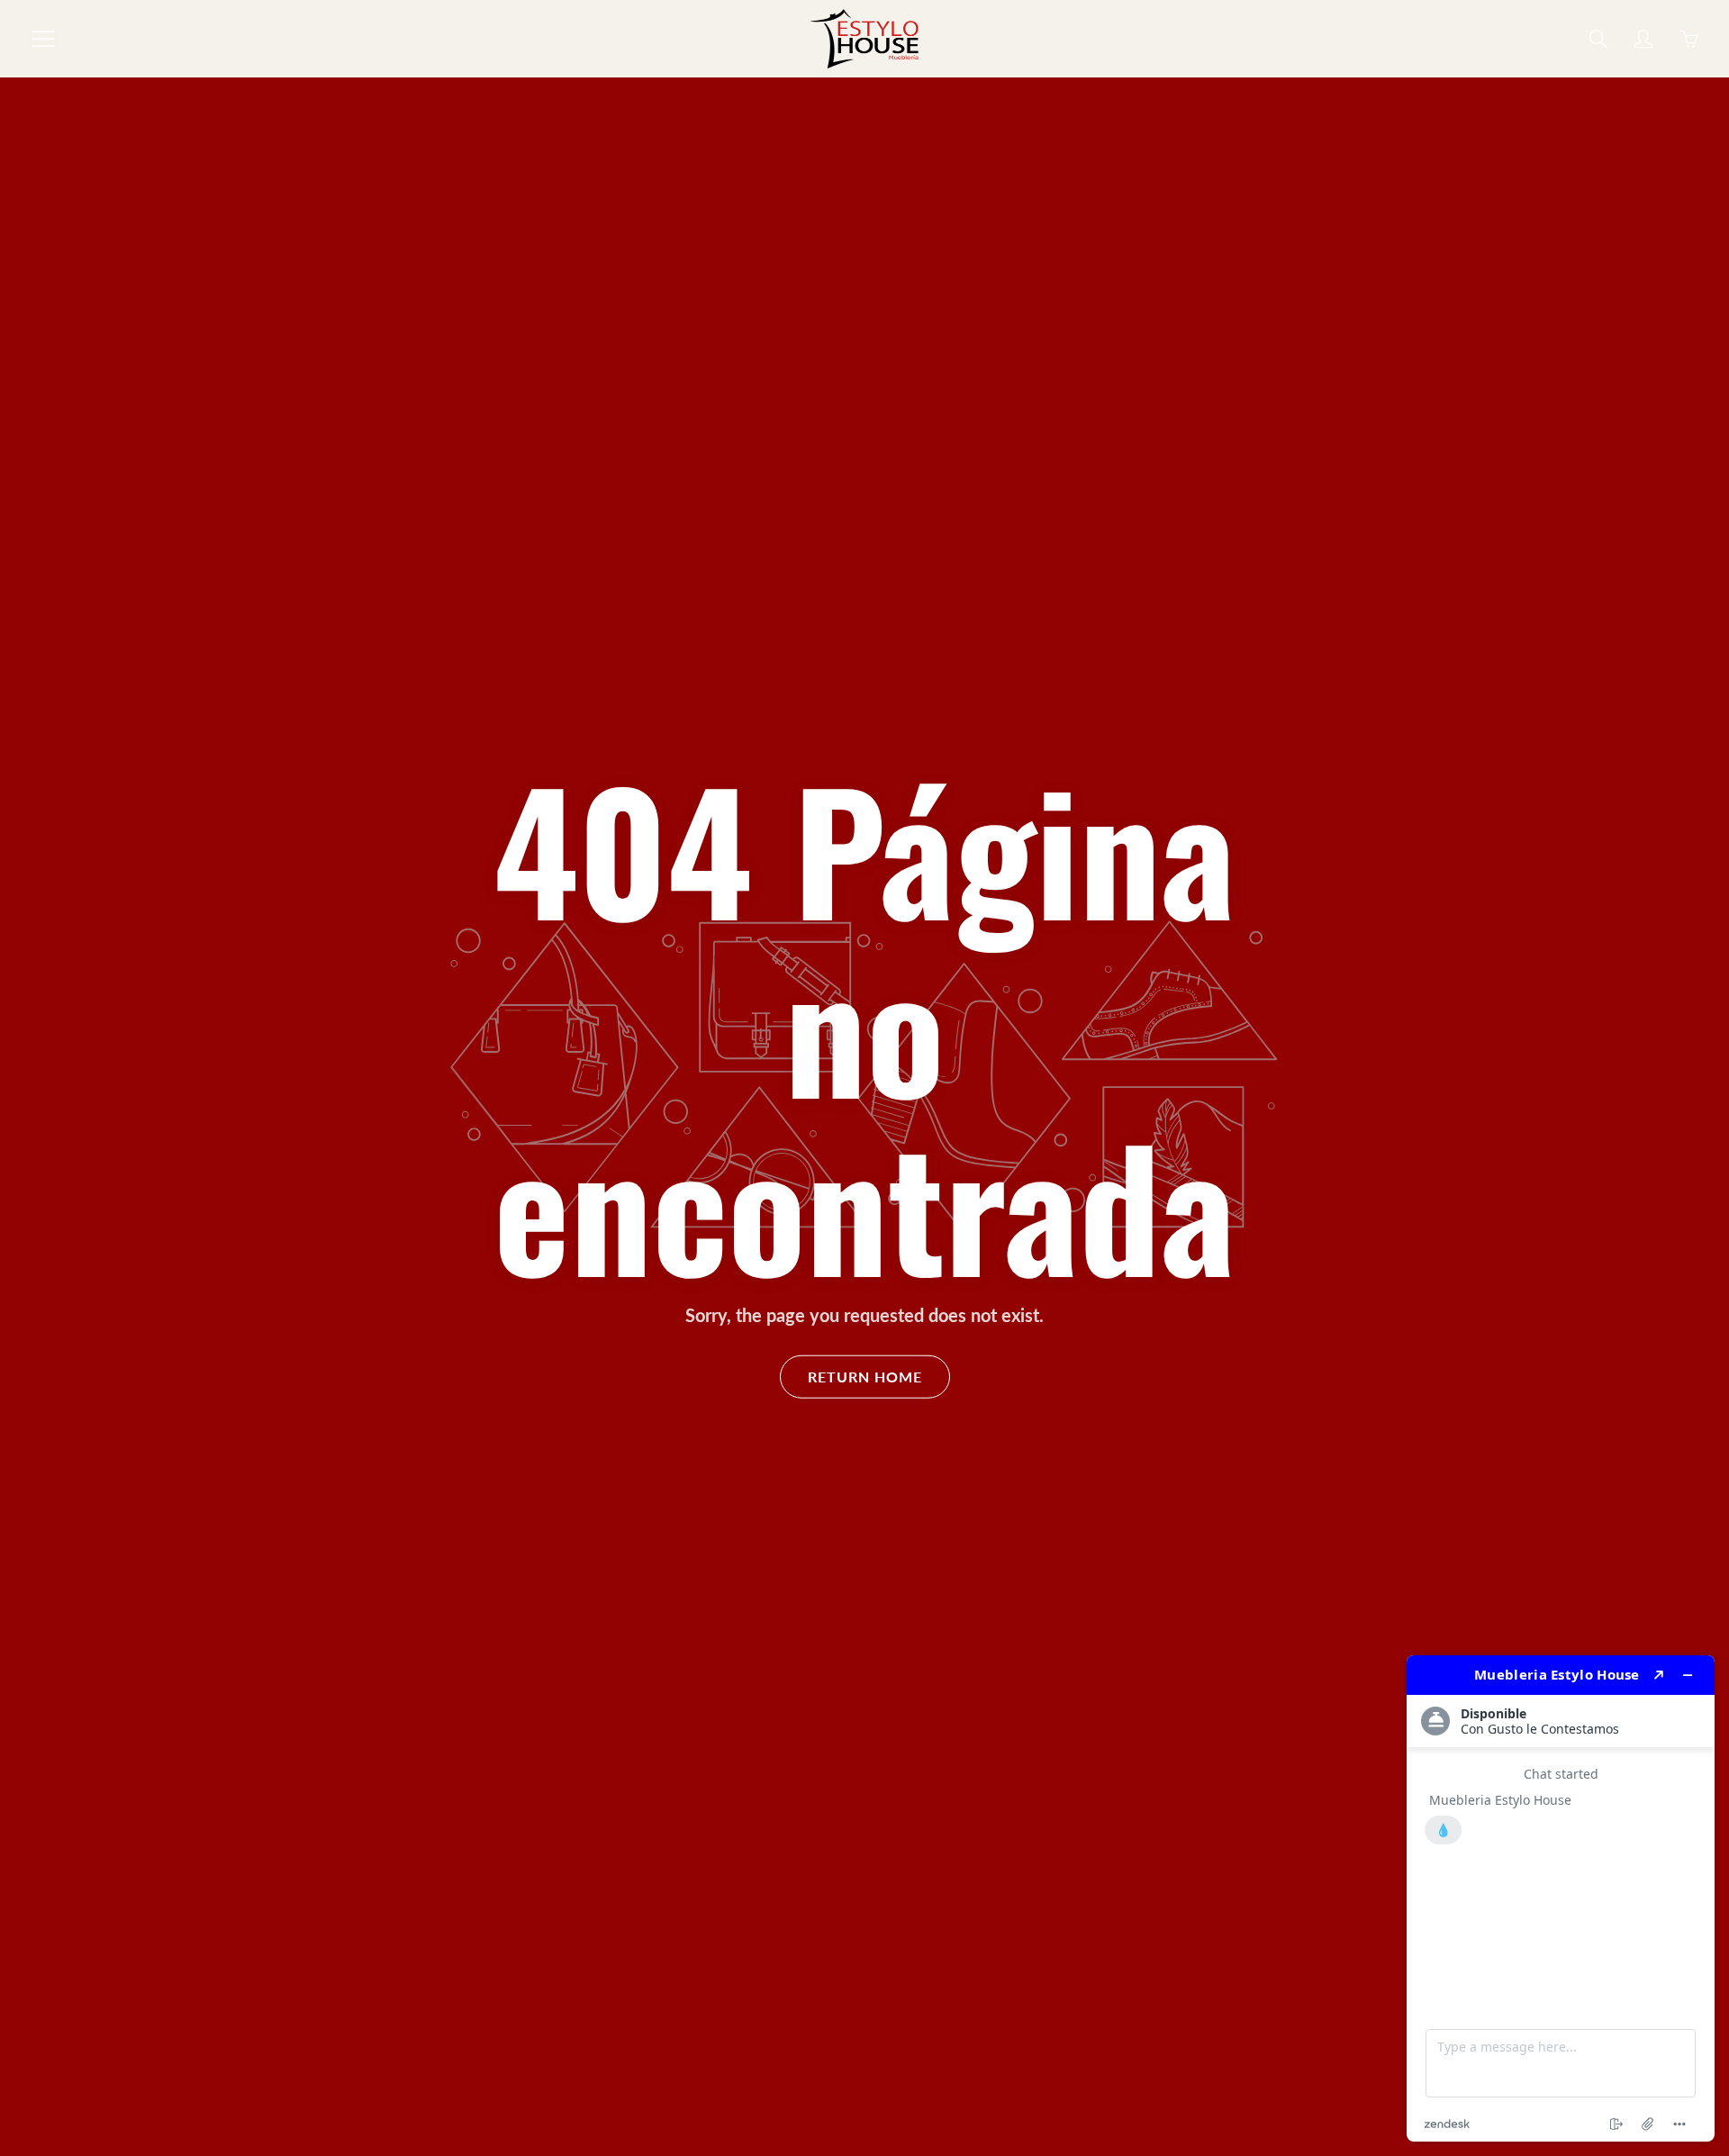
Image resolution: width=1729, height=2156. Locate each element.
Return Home (865, 1376)
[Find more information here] (1561, 1898)
